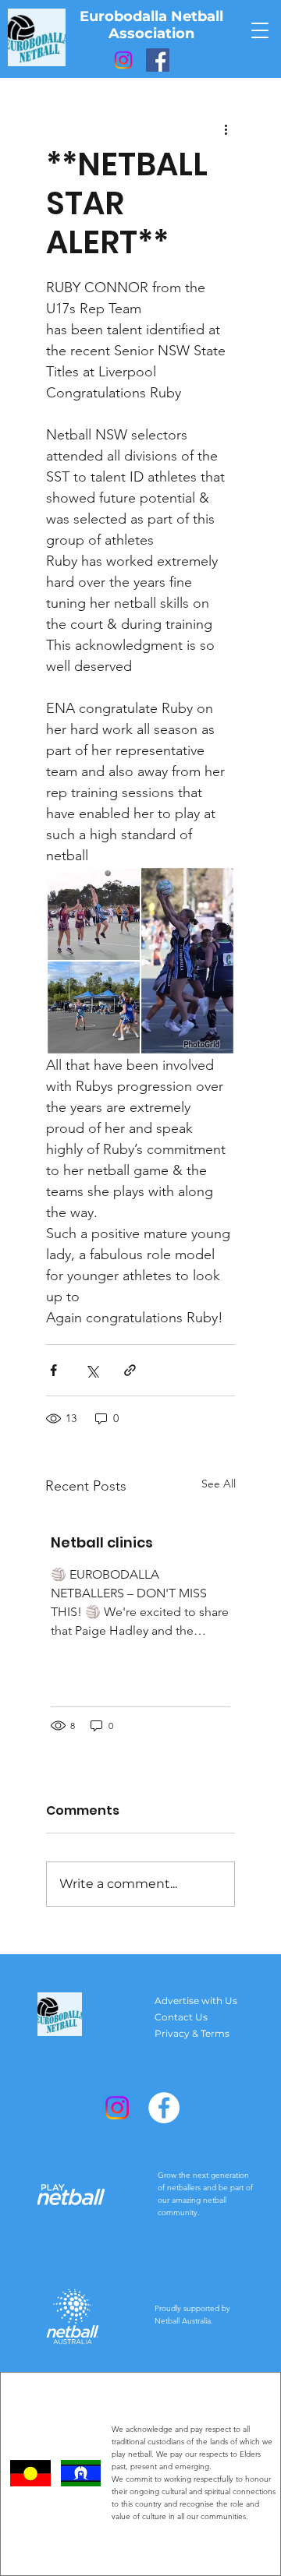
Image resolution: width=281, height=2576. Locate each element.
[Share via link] (130, 1370)
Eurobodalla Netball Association (151, 25)
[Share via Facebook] (53, 1370)
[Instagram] (123, 60)
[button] (260, 30)
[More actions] (226, 129)
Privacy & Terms (192, 2033)
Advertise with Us (196, 2001)
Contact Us (181, 2017)
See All (219, 1484)
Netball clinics (102, 1542)
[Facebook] (158, 60)
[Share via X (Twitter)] (92, 1370)
